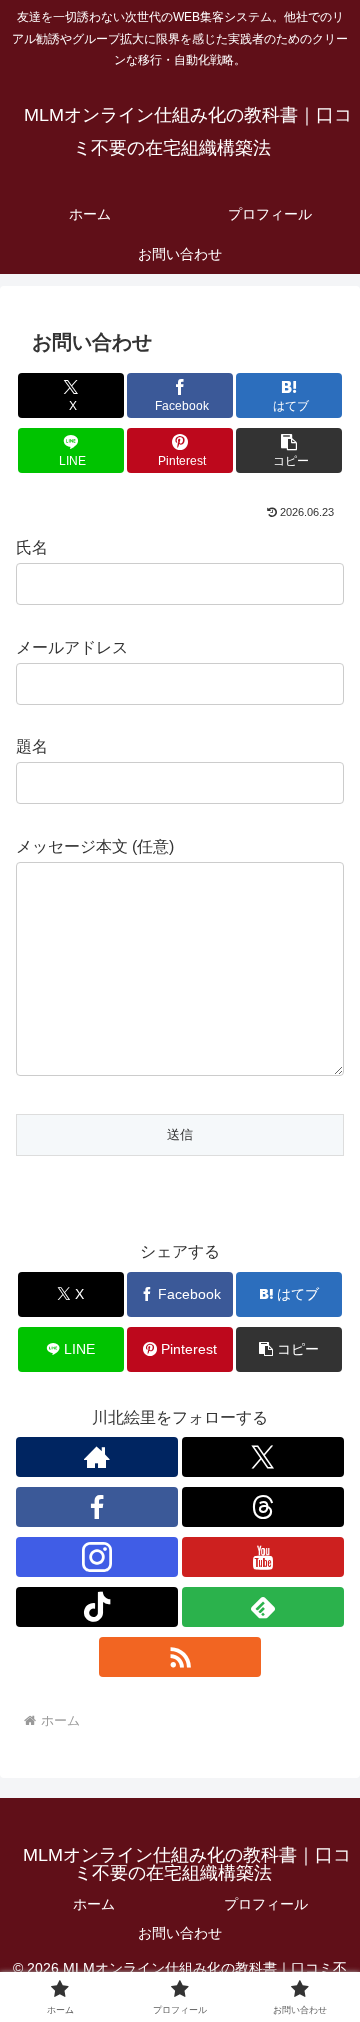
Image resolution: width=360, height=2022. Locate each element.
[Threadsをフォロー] (263, 1507)
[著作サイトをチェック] (97, 1457)
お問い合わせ (180, 1933)
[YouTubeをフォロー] (263, 1557)
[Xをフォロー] (263, 1457)
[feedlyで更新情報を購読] (263, 1607)
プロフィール (266, 1904)
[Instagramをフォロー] (97, 1557)
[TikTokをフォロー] (97, 1607)
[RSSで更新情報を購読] (180, 1657)
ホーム (94, 1904)
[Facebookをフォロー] (97, 1507)
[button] (289, 450)
